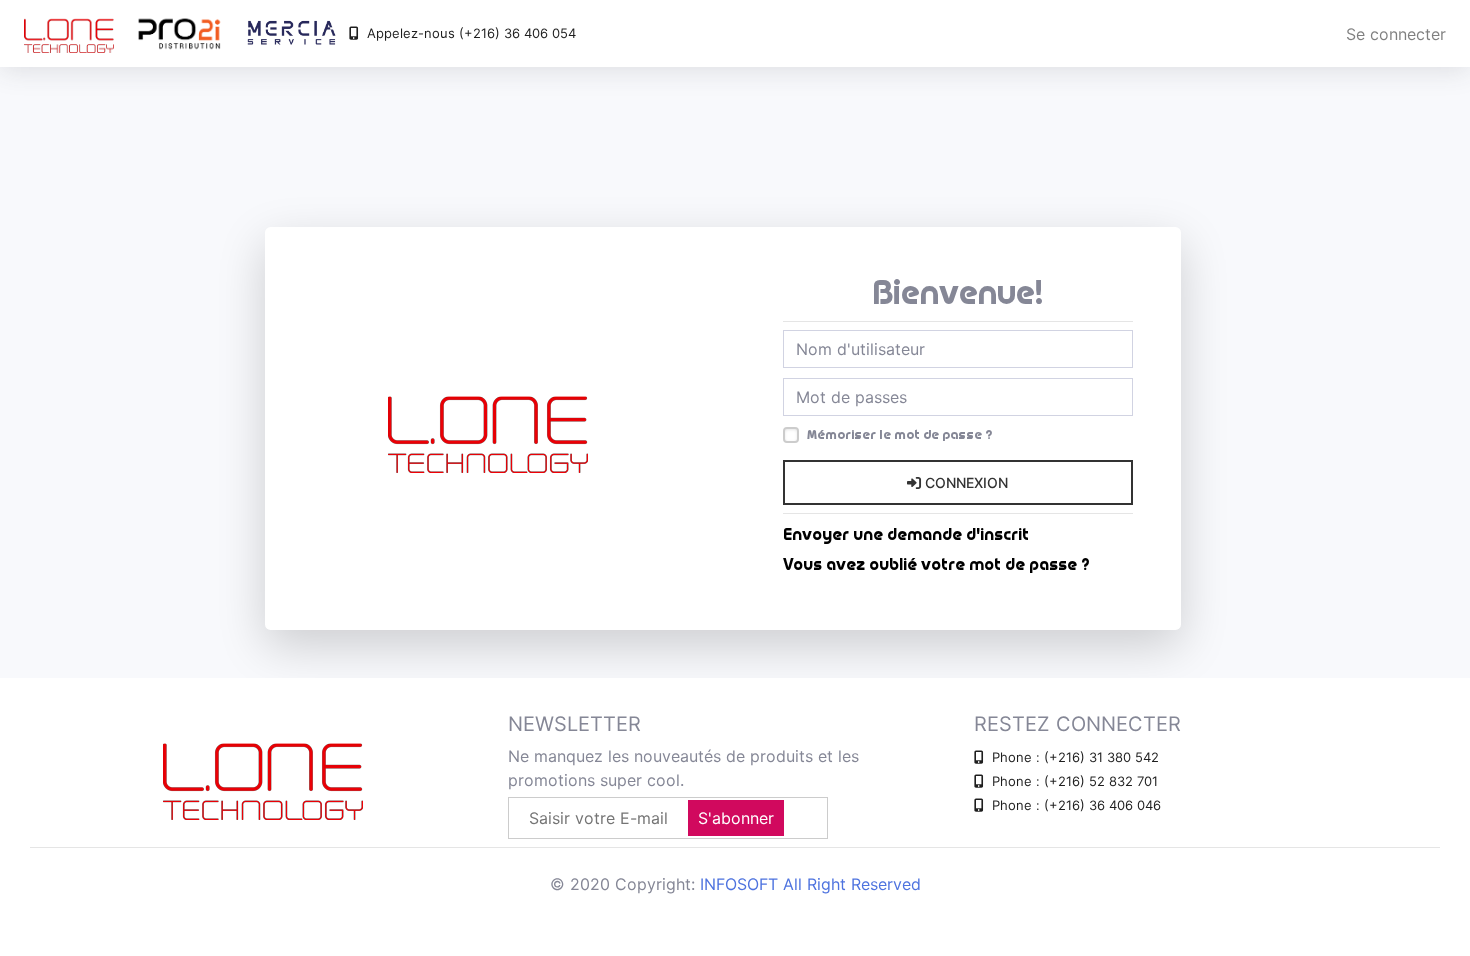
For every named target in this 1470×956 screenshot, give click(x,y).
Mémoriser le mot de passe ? (899, 435)
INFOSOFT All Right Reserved (810, 884)
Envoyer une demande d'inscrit (906, 535)
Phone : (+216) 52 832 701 (1073, 781)
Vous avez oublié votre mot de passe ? (936, 565)
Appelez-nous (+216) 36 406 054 (469, 33)
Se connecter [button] (1396, 34)
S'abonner (736, 818)
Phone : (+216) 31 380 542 (1073, 757)
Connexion (964, 482)
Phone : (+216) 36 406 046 (1074, 805)
